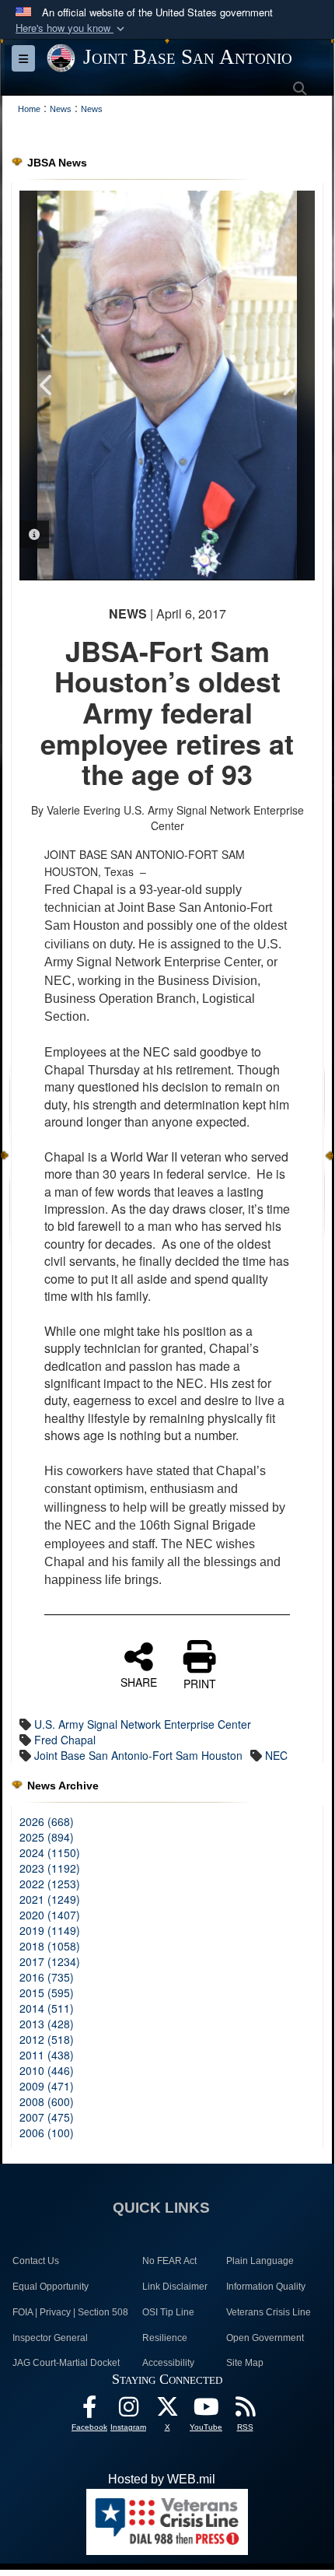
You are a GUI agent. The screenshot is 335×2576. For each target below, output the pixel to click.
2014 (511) (47, 2008)
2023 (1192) (50, 1868)
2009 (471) (47, 2086)
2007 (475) (47, 2117)
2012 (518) (47, 2039)
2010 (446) (47, 2070)
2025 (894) (47, 1837)
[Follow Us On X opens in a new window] (167, 2411)
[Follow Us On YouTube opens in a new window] (206, 2411)
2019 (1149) (50, 1930)
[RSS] (245, 2411)
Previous (47, 385)
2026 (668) (47, 1821)
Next (288, 385)
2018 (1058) (50, 1946)
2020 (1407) (50, 1915)
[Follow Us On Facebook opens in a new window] (89, 2411)
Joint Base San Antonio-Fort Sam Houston (138, 1755)
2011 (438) (47, 2055)
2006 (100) (47, 2133)
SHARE (139, 1681)
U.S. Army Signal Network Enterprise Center (143, 1724)
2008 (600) (47, 2101)
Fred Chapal (65, 1740)
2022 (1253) (50, 1884)
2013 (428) (47, 2024)
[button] (72, 28)
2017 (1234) (50, 1961)
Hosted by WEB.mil (162, 2479)
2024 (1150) (50, 1852)
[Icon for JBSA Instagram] (128, 2411)
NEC (276, 1755)
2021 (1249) (50, 1899)
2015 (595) (47, 1992)
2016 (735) (47, 1977)
